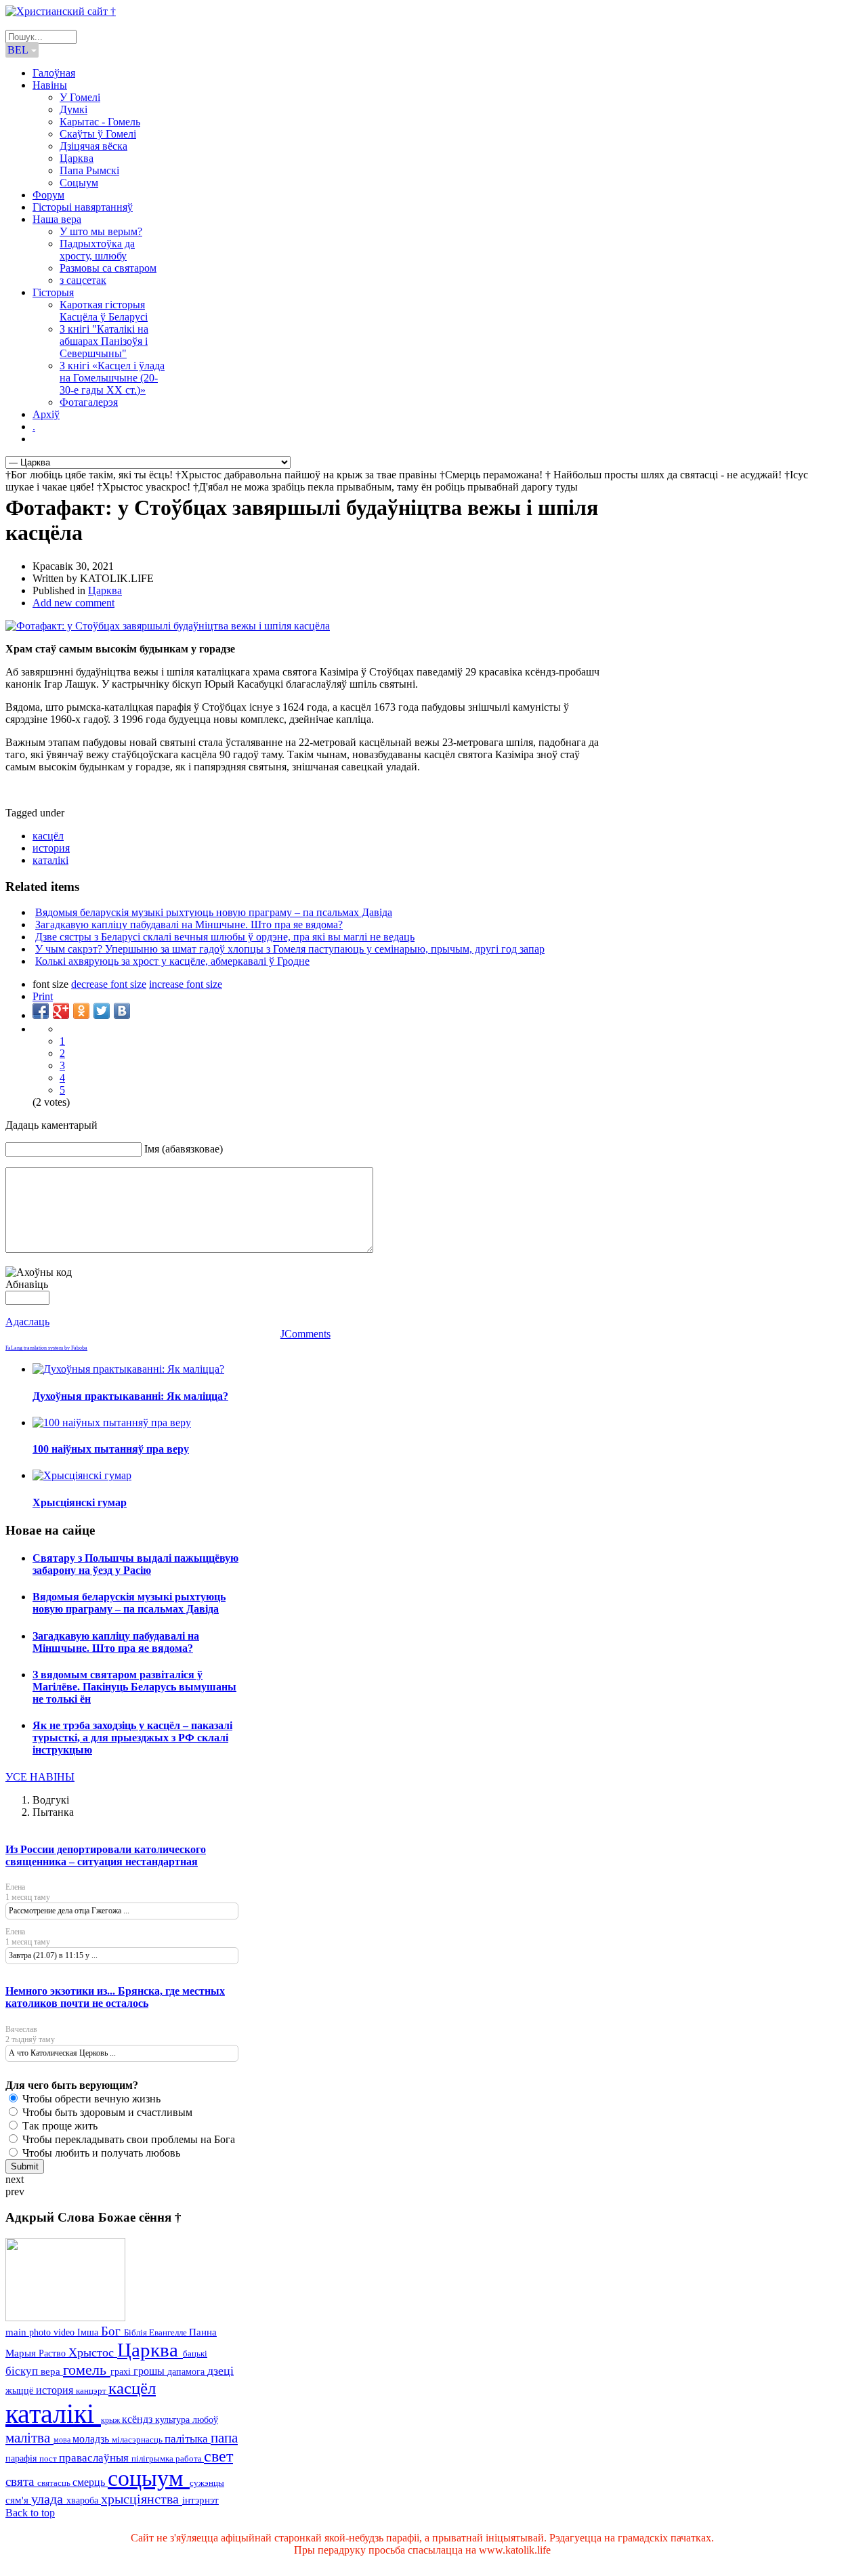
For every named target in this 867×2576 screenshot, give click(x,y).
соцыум (149, 2478)
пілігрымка (153, 2458)
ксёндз (139, 2419)
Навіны (50, 85)
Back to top (30, 2513)
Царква (77, 158)
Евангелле (169, 2333)
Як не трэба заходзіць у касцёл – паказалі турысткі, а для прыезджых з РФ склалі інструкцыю (132, 1738)
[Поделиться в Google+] (61, 1011)
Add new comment (73, 603)
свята (21, 2481)
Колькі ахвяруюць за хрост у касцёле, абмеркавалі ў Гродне (172, 961)
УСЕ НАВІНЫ (40, 1777)
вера (52, 2371)
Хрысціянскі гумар (80, 1502)
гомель (87, 2370)
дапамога (187, 2371)
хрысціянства (142, 2499)
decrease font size (109, 984)
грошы (150, 2371)
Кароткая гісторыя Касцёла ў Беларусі (104, 311)
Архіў (46, 414)
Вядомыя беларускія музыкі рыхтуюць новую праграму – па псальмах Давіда (214, 912)
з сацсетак (83, 280)
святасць (55, 2483)
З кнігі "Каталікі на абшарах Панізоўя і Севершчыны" (104, 341)
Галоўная (54, 73)
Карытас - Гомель (100, 122)
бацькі (195, 2353)
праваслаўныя (95, 2458)
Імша (89, 2332)
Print (43, 996)
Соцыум (79, 183)
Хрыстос (93, 2352)
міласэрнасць (138, 2439)
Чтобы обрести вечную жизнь (90, 2099)
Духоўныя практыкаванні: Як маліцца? (130, 1396)
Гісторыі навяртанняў (83, 207)
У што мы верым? (101, 231)
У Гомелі (80, 97)
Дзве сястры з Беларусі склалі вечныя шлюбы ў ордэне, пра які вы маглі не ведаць (225, 937)
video (65, 2332)
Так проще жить (59, 2126)
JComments (305, 1334)
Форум (48, 195)
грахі (122, 2372)
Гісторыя (53, 292)
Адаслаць (27, 1322)
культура (174, 2419)
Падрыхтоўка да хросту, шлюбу (97, 250)
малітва (29, 2438)
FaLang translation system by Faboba (46, 1348)
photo (41, 2332)
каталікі (50, 860)
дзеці (220, 2371)
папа (224, 2437)
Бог (112, 2331)
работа (190, 2458)
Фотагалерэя (89, 402)
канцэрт (92, 2391)
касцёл (48, 836)
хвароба (84, 2500)
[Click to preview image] (168, 626)
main (17, 2332)
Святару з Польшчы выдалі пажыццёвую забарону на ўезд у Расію (135, 1564)
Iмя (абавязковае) (184, 1149)
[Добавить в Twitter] (102, 1011)
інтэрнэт (200, 2500)
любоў (205, 2420)
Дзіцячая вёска (93, 146)
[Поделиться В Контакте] (122, 1011)
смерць (90, 2482)
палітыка (188, 2439)
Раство (54, 2353)
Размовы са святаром (108, 268)
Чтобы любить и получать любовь (100, 2153)
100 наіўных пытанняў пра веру (111, 1449)
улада (49, 2499)
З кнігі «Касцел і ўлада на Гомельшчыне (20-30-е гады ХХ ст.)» (112, 378)
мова (63, 2440)
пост (49, 2458)
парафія (22, 2458)
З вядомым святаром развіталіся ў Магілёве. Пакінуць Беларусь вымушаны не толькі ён (134, 1687)
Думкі (73, 109)
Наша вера (57, 219)
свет (218, 2456)
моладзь (92, 2439)
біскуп (23, 2371)
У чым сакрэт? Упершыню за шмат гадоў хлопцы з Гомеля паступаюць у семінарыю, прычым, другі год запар (290, 949)
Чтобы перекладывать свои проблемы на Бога (127, 2139)
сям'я (18, 2500)
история (51, 848)
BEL (19, 50)
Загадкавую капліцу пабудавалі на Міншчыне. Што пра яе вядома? (189, 925)
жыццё (21, 2390)
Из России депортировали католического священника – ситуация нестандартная (106, 1855)
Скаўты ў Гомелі (98, 134)
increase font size (186, 984)
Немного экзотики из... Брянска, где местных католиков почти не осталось (115, 1997)
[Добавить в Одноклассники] (81, 1011)
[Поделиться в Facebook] (41, 1011)
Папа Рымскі (89, 170)
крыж (111, 2420)
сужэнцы (207, 2483)
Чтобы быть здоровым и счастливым (106, 2112)
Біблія (136, 2333)
